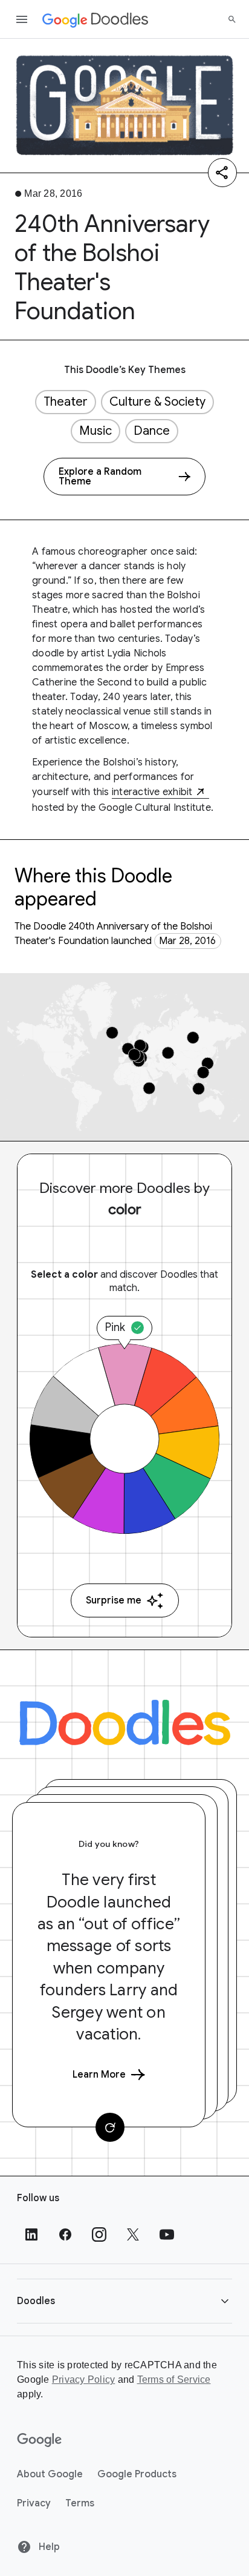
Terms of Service (174, 2379)
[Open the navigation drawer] (22, 19)
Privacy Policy (84, 2379)
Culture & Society (157, 402)
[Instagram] (99, 2234)
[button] (124, 2301)
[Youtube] (167, 2234)
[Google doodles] (95, 19)
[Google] (40, 2440)
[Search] (232, 19)
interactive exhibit (152, 792)
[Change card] (110, 2127)
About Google (50, 2474)
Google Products (137, 2474)
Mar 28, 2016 (187, 941)
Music (95, 431)
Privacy (34, 2503)
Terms (80, 2503)
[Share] (222, 173)
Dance (152, 431)
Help (48, 2547)
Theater (66, 402)
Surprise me (114, 1600)
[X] (133, 2234)
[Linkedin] (31, 2234)
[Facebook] (65, 2234)
